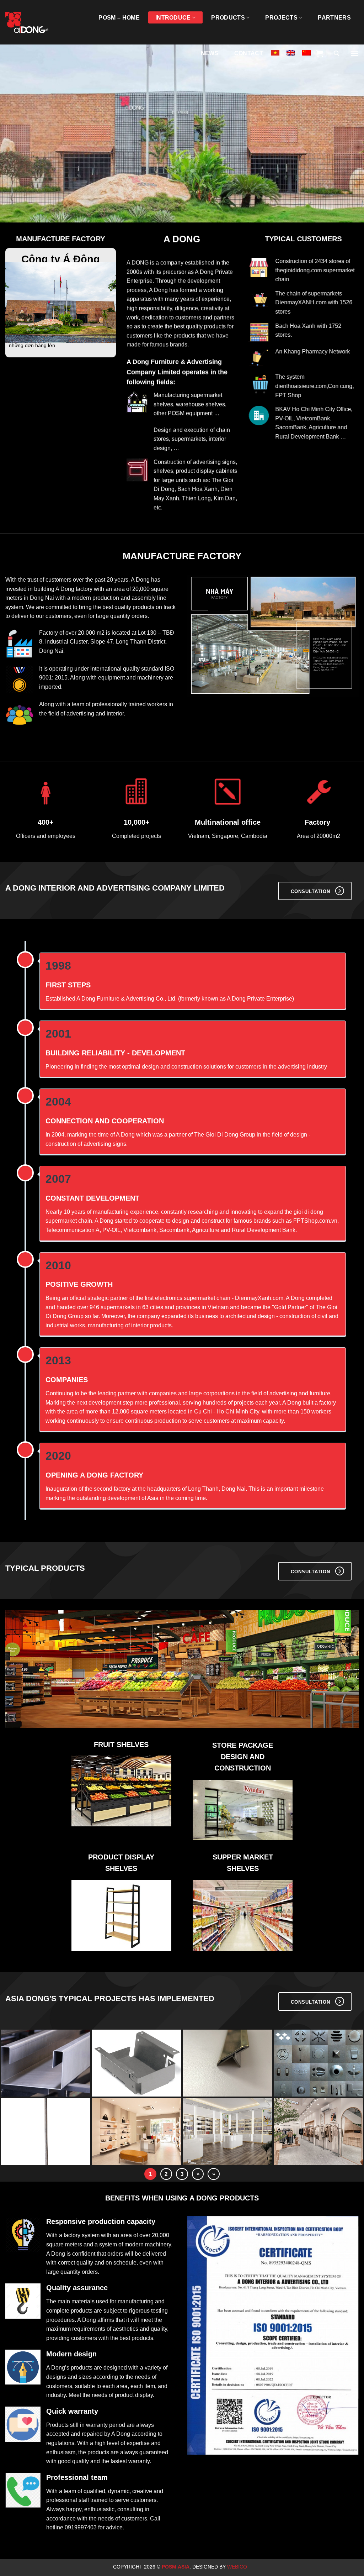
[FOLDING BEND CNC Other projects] (45, 2064)
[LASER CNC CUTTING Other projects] (136, 2064)
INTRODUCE (173, 18)
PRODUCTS (228, 18)
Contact (249, 53)
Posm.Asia (176, 2567)
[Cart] (320, 53)
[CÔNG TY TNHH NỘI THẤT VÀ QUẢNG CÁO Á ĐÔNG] (30, 22)
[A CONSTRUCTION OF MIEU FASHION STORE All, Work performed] (318, 2132)
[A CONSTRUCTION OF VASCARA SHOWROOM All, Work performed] (136, 2132)
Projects (281, 18)
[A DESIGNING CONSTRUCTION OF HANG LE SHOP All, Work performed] (227, 2132)
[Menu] (354, 53)
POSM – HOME (119, 18)
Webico (238, 2567)
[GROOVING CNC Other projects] (227, 2064)
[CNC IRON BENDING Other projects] (45, 2132)
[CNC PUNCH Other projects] (318, 2064)
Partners (334, 18)
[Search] (336, 53)
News (210, 53)
